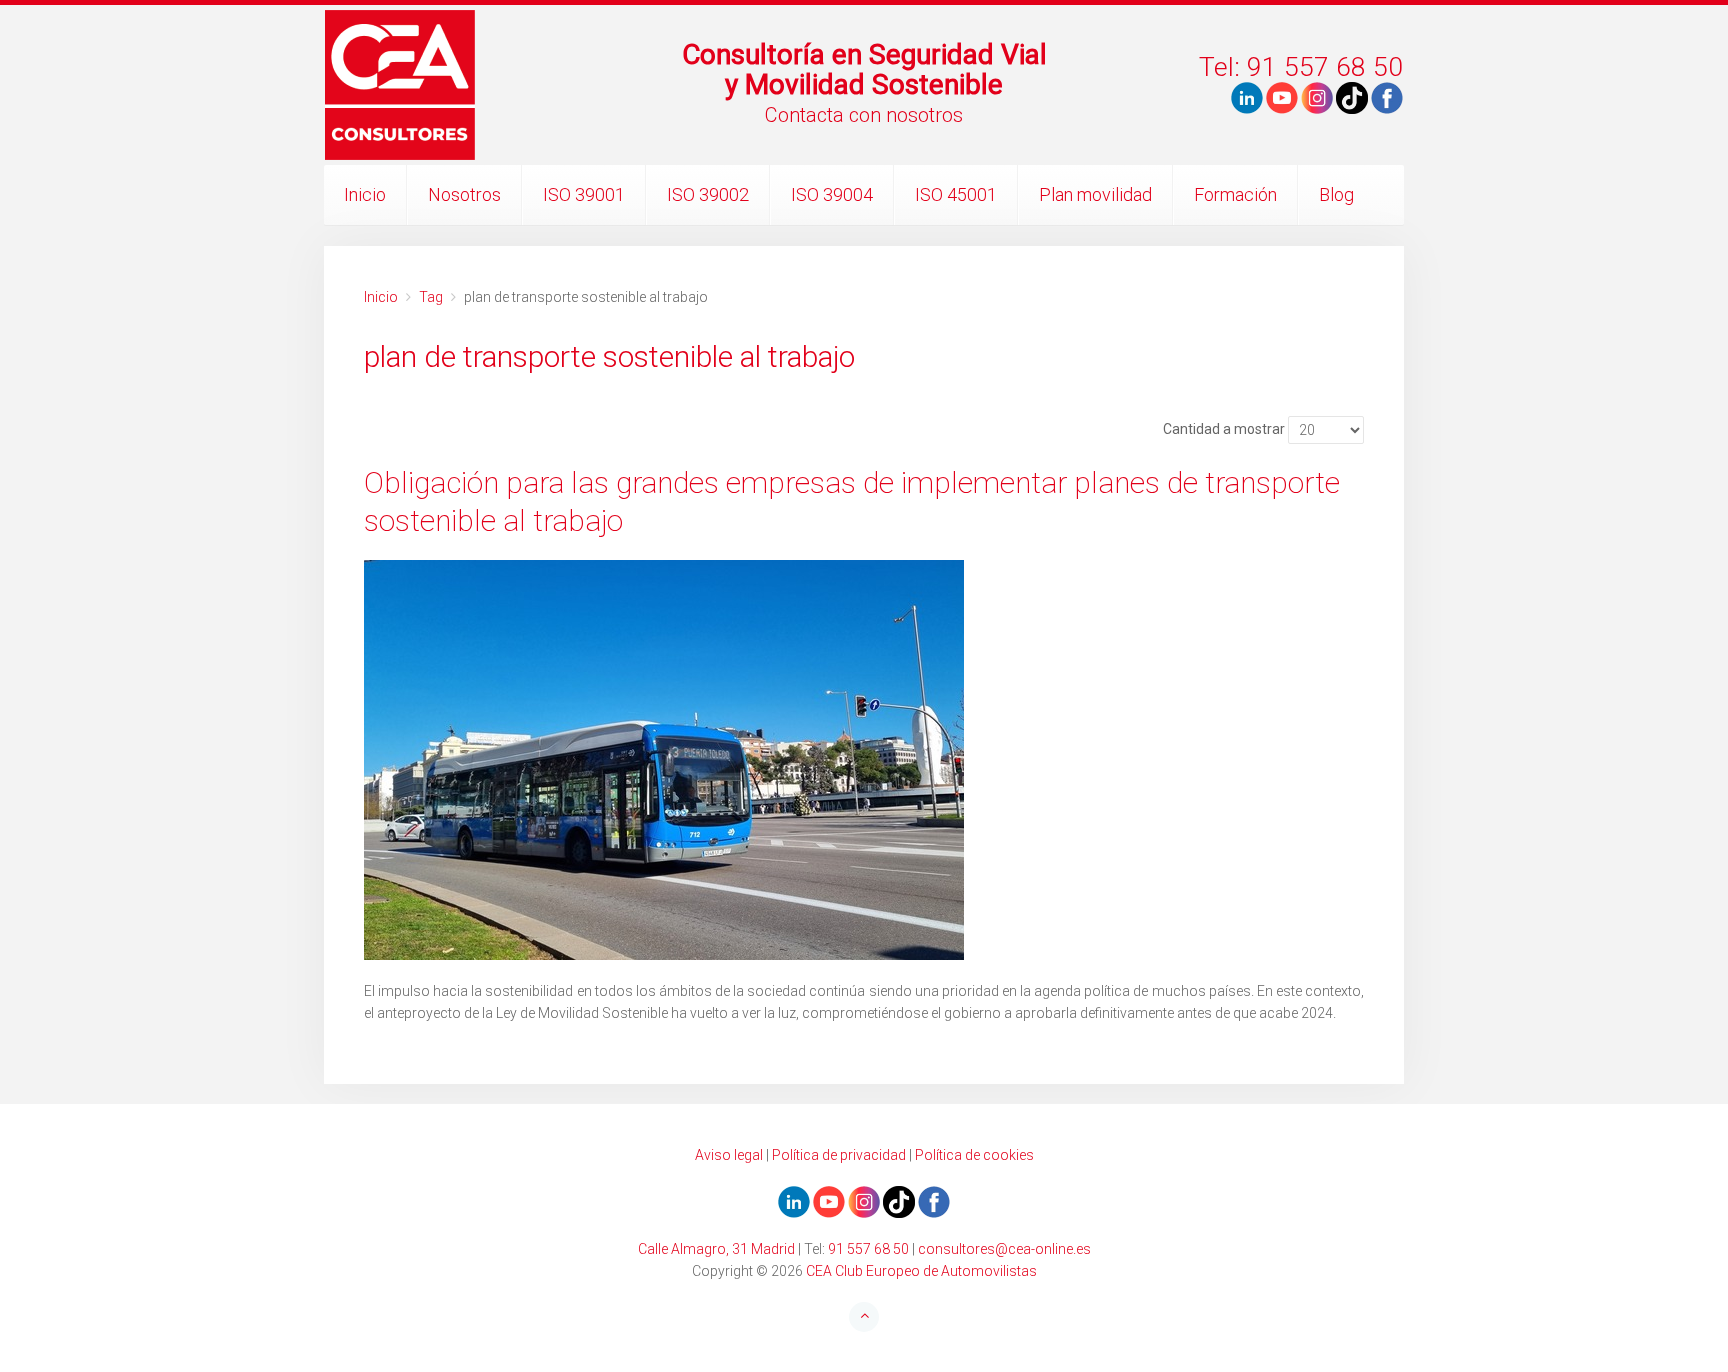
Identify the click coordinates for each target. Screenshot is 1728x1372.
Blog (1336, 194)
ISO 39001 (584, 194)
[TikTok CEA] (1352, 97)
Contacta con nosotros (864, 115)
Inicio (365, 194)
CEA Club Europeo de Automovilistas (921, 1271)
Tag (431, 297)
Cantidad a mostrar (1224, 429)
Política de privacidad (839, 1155)
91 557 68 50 (868, 1249)
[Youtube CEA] (1247, 97)
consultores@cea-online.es (1004, 1249)
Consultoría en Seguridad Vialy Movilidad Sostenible (864, 69)
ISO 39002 (708, 194)
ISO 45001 (956, 194)
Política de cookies (974, 1155)
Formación (1235, 194)
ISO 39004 (832, 194)
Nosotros (464, 194)
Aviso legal (729, 1155)
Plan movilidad (1095, 194)
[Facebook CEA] (1387, 97)
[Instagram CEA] (1317, 97)
